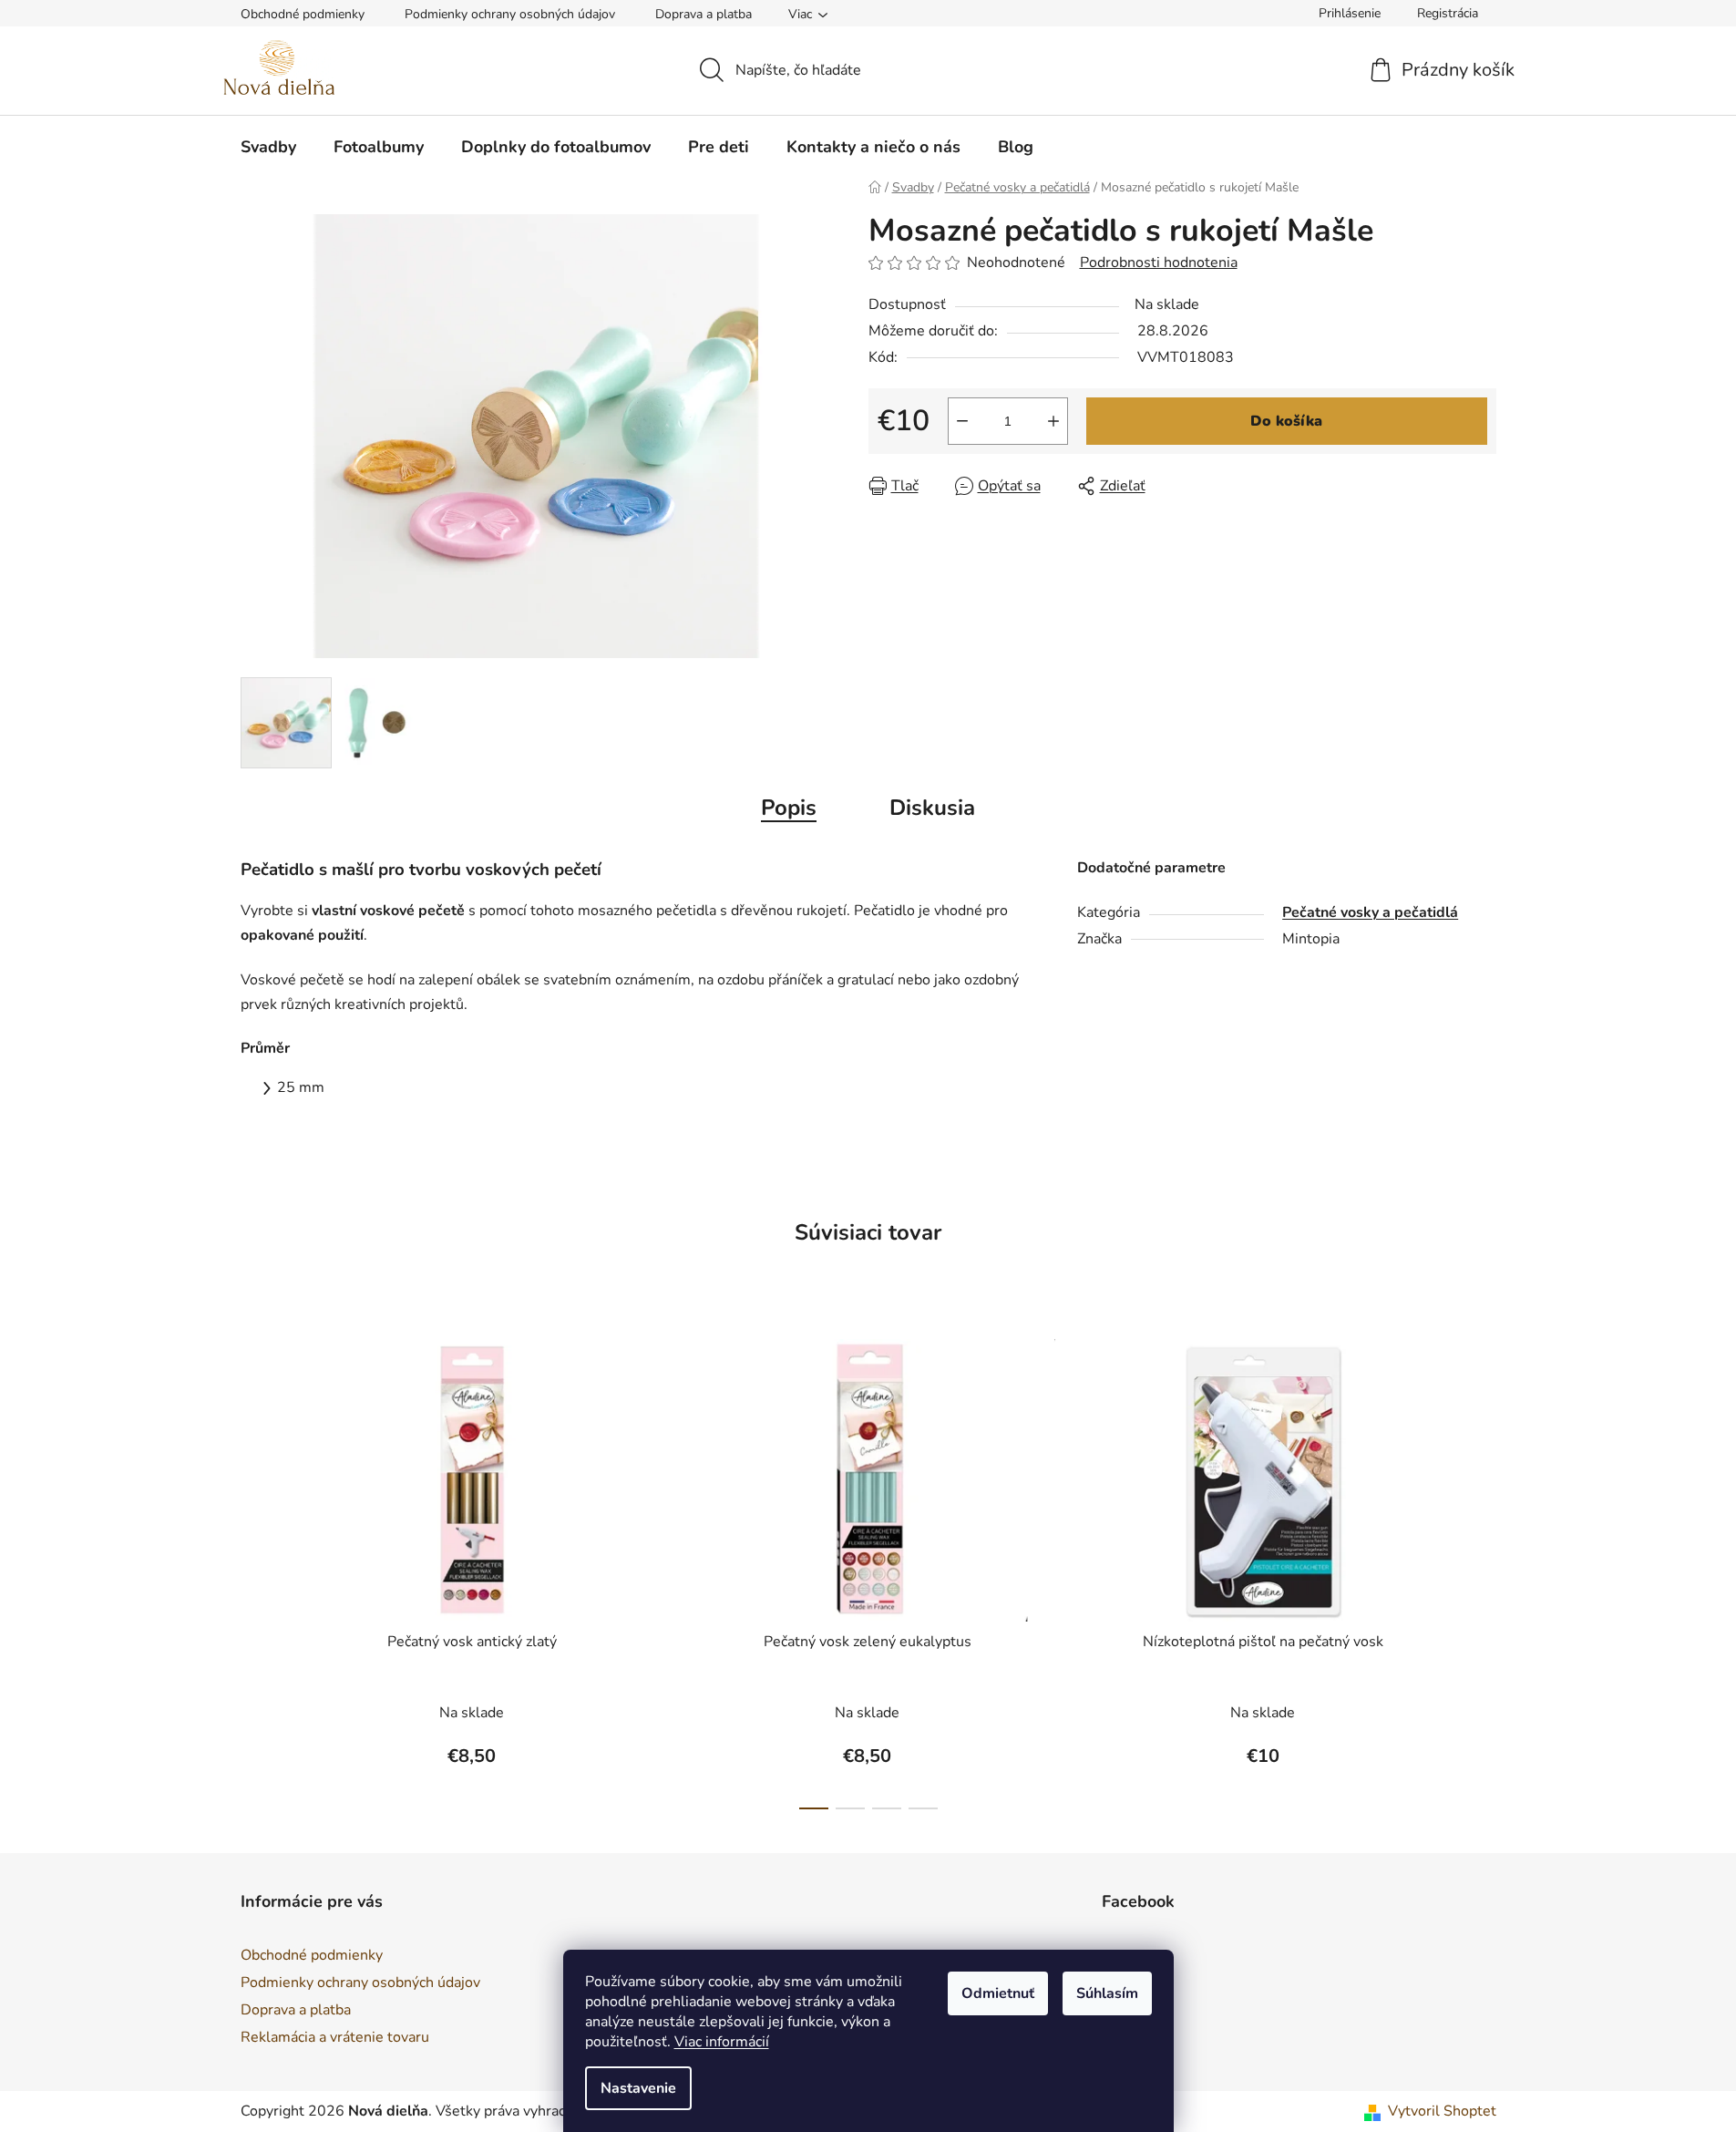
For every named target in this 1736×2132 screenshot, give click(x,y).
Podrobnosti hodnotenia (1159, 263)
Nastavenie (638, 2088)
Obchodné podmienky (303, 14)
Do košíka (1286, 421)
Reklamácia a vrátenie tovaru (335, 2037)
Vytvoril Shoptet (1442, 2111)
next (1482, 1569)
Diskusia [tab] (932, 808)
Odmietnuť (998, 1993)
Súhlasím (1107, 1993)
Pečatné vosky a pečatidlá (1370, 912)
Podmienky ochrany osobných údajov (510, 14)
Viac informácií (722, 2042)
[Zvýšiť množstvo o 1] (1053, 421)
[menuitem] (268, 147)
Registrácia (1448, 13)
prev (255, 1569)
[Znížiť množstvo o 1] (962, 421)
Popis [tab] (789, 808)
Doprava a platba (704, 14)
